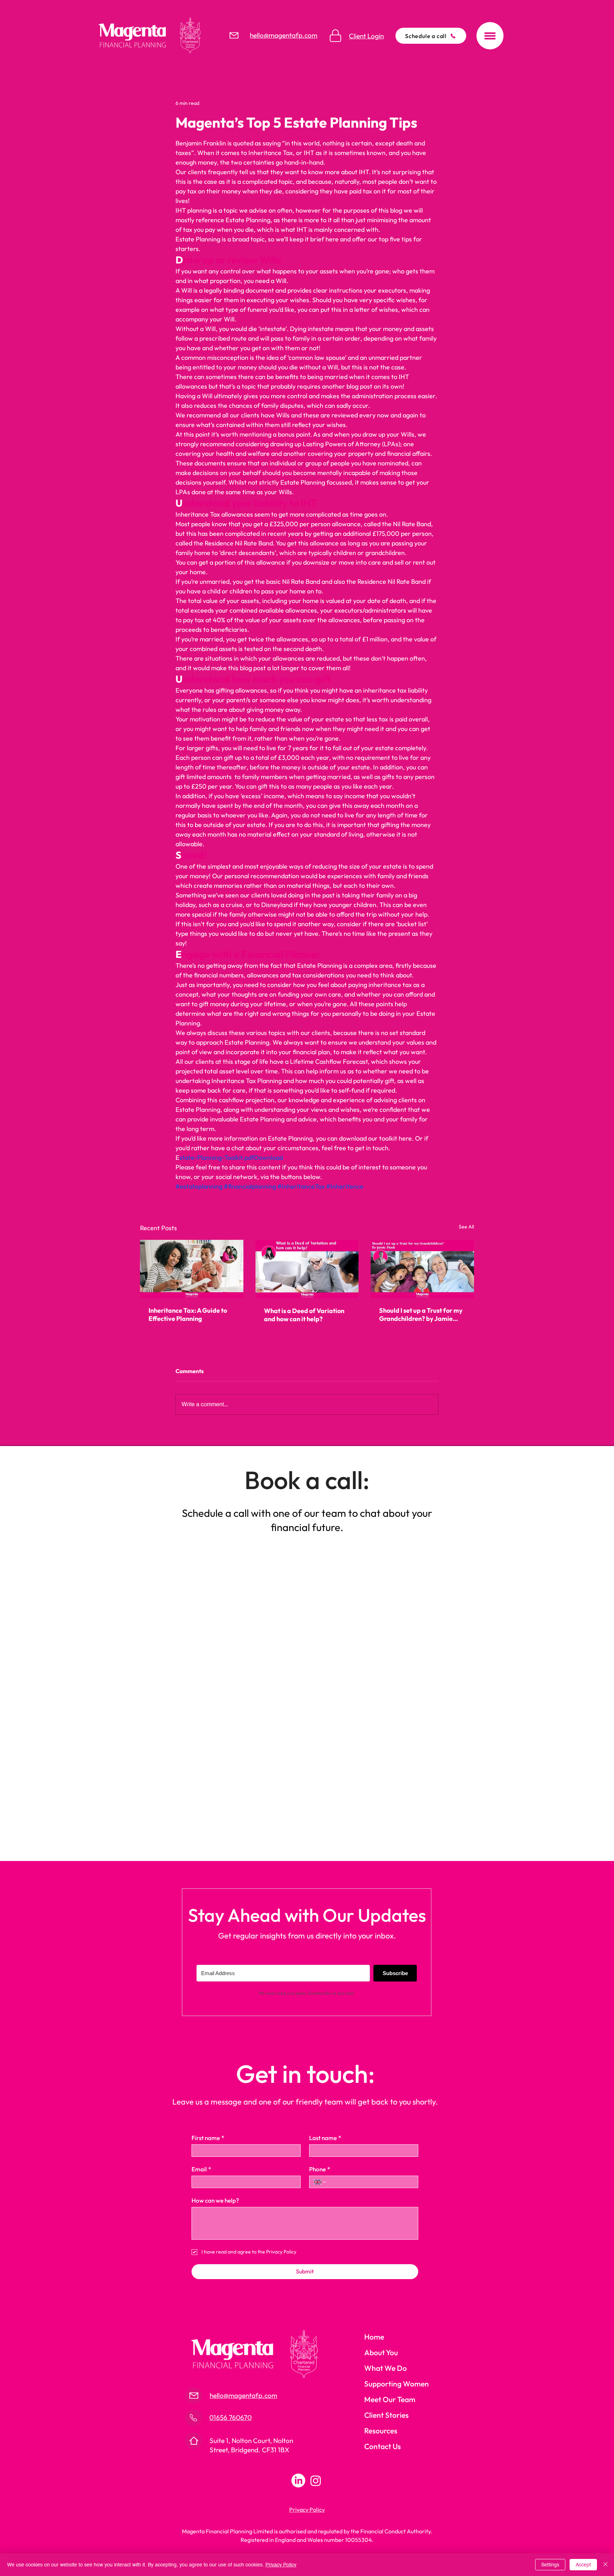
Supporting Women (397, 2384)
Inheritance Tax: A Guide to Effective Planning (188, 1314)
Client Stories (386, 2415)
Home (374, 2337)
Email (201, 2169)
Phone (320, 2169)
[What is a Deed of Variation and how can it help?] (307, 1269)
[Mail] (234, 35)
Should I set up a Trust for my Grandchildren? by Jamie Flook (421, 1314)
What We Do (386, 2368)
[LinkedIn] (298, 2481)
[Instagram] (316, 2481)
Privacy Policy (281, 2565)
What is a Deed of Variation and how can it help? (304, 1315)
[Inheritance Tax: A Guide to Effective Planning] (192, 1269)
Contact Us (383, 2446)
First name (208, 2138)
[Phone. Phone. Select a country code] (321, 2182)
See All (466, 1227)
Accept (583, 2565)
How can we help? (215, 2200)
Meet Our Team (390, 2399)
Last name (325, 2138)
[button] (490, 36)
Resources (381, 2431)
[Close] (605, 2565)
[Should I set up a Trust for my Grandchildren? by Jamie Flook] (422, 1269)
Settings (550, 2565)
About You (381, 2352)
